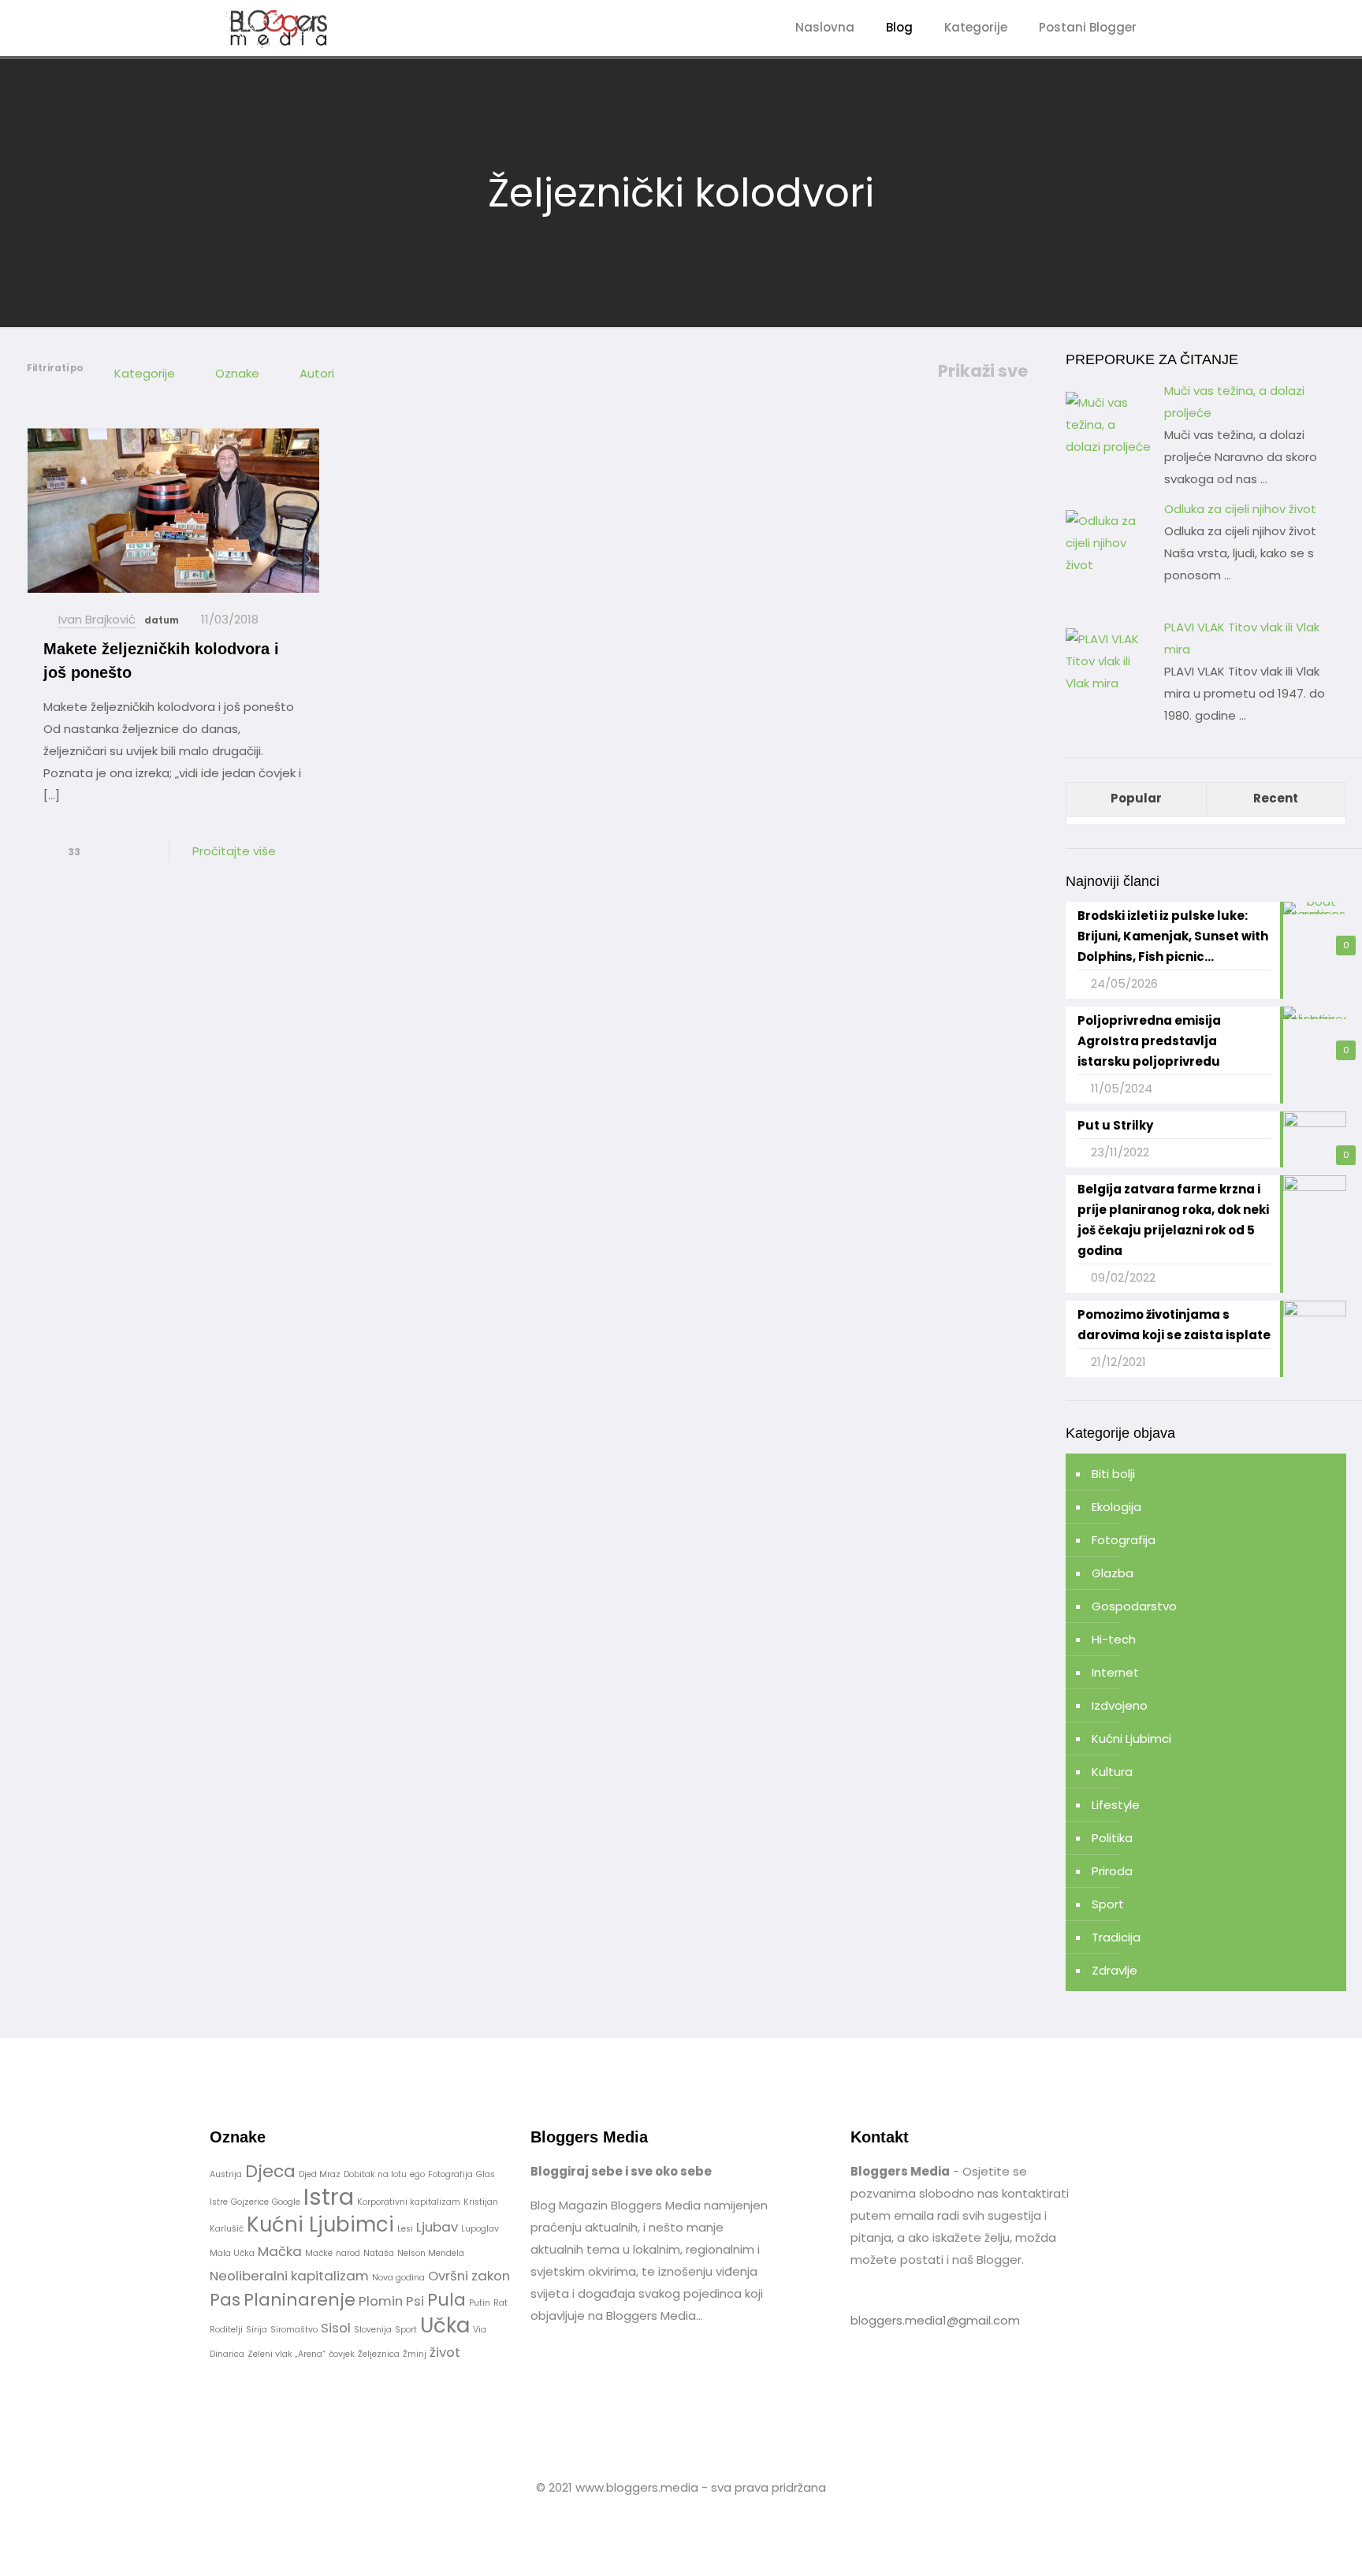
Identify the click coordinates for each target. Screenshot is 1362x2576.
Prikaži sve (983, 371)
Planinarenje (300, 2300)
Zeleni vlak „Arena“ (287, 2354)
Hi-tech (1114, 1639)
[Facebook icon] (673, 2517)
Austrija (226, 2174)
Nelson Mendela (431, 2253)
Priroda (1112, 1871)
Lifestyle (1116, 1805)
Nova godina (398, 2278)
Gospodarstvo (1134, 1606)
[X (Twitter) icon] (689, 2517)
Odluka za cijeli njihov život (1240, 509)
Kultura (1112, 1772)
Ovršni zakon (469, 2276)
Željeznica (379, 2354)
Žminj (415, 2354)
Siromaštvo (294, 2330)
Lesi (405, 2229)
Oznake (237, 373)
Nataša (379, 2253)
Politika (1112, 1838)
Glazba (1113, 1573)
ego (417, 2174)
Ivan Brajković (97, 619)
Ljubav (437, 2227)
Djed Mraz (320, 2174)
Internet (1115, 1672)
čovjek (342, 2354)
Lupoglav (480, 2229)
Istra (329, 2196)
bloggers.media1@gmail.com (935, 2320)
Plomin (381, 2301)
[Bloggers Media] (292, 28)
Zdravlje (1115, 1970)
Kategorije (145, 373)
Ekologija (1116, 1507)
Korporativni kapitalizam (409, 2202)
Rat (501, 2303)
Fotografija (1124, 1540)
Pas (225, 2300)
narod (348, 2253)
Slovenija (373, 2330)
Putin (480, 2303)
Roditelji (226, 2330)
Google (286, 2202)
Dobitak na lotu (375, 2174)
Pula (447, 2300)
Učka (445, 2325)
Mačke (319, 2253)
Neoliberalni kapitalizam (289, 2276)
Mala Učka (232, 2253)
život (445, 2352)
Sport (1108, 1904)
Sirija (257, 2330)
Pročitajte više (234, 851)
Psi (415, 2301)
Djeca (270, 2171)
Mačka (280, 2251)
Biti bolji (1113, 1474)
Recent (1276, 798)
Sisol (336, 2328)
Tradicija (1116, 1937)
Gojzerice (250, 2202)
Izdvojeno (1120, 1705)
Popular (1136, 798)
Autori (317, 373)
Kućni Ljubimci (1131, 1738)
